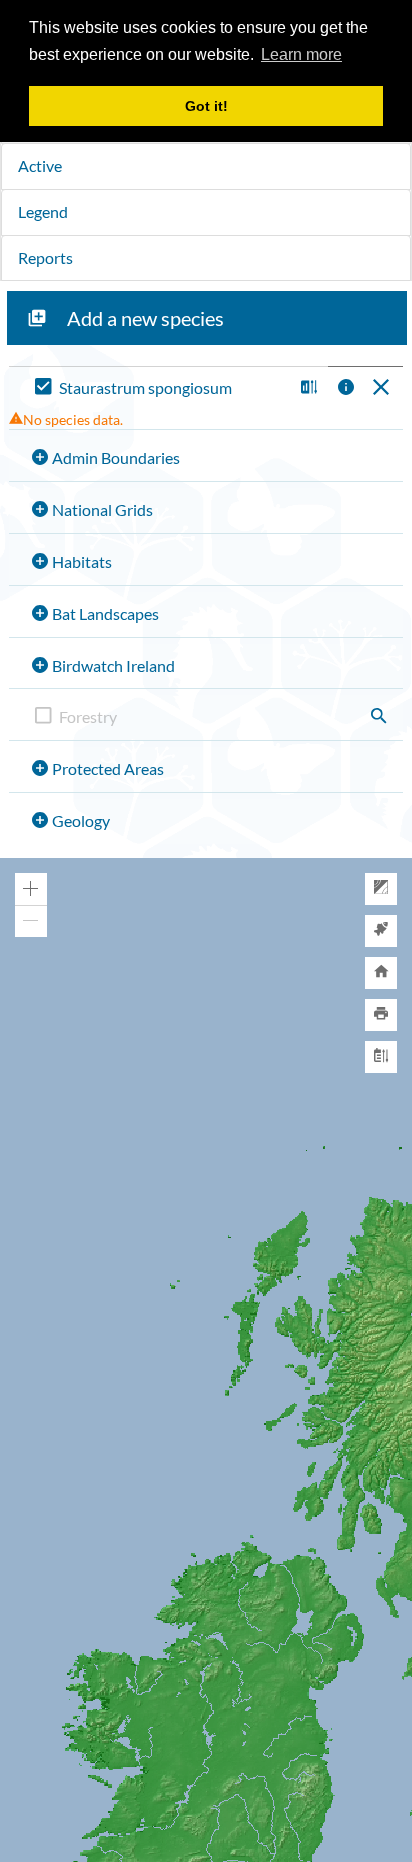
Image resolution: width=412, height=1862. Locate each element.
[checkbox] (159, 388)
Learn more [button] (301, 54)
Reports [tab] (45, 257)
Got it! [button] (206, 106)
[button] (306, 388)
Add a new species (145, 318)
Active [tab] (40, 165)
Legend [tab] (43, 211)
